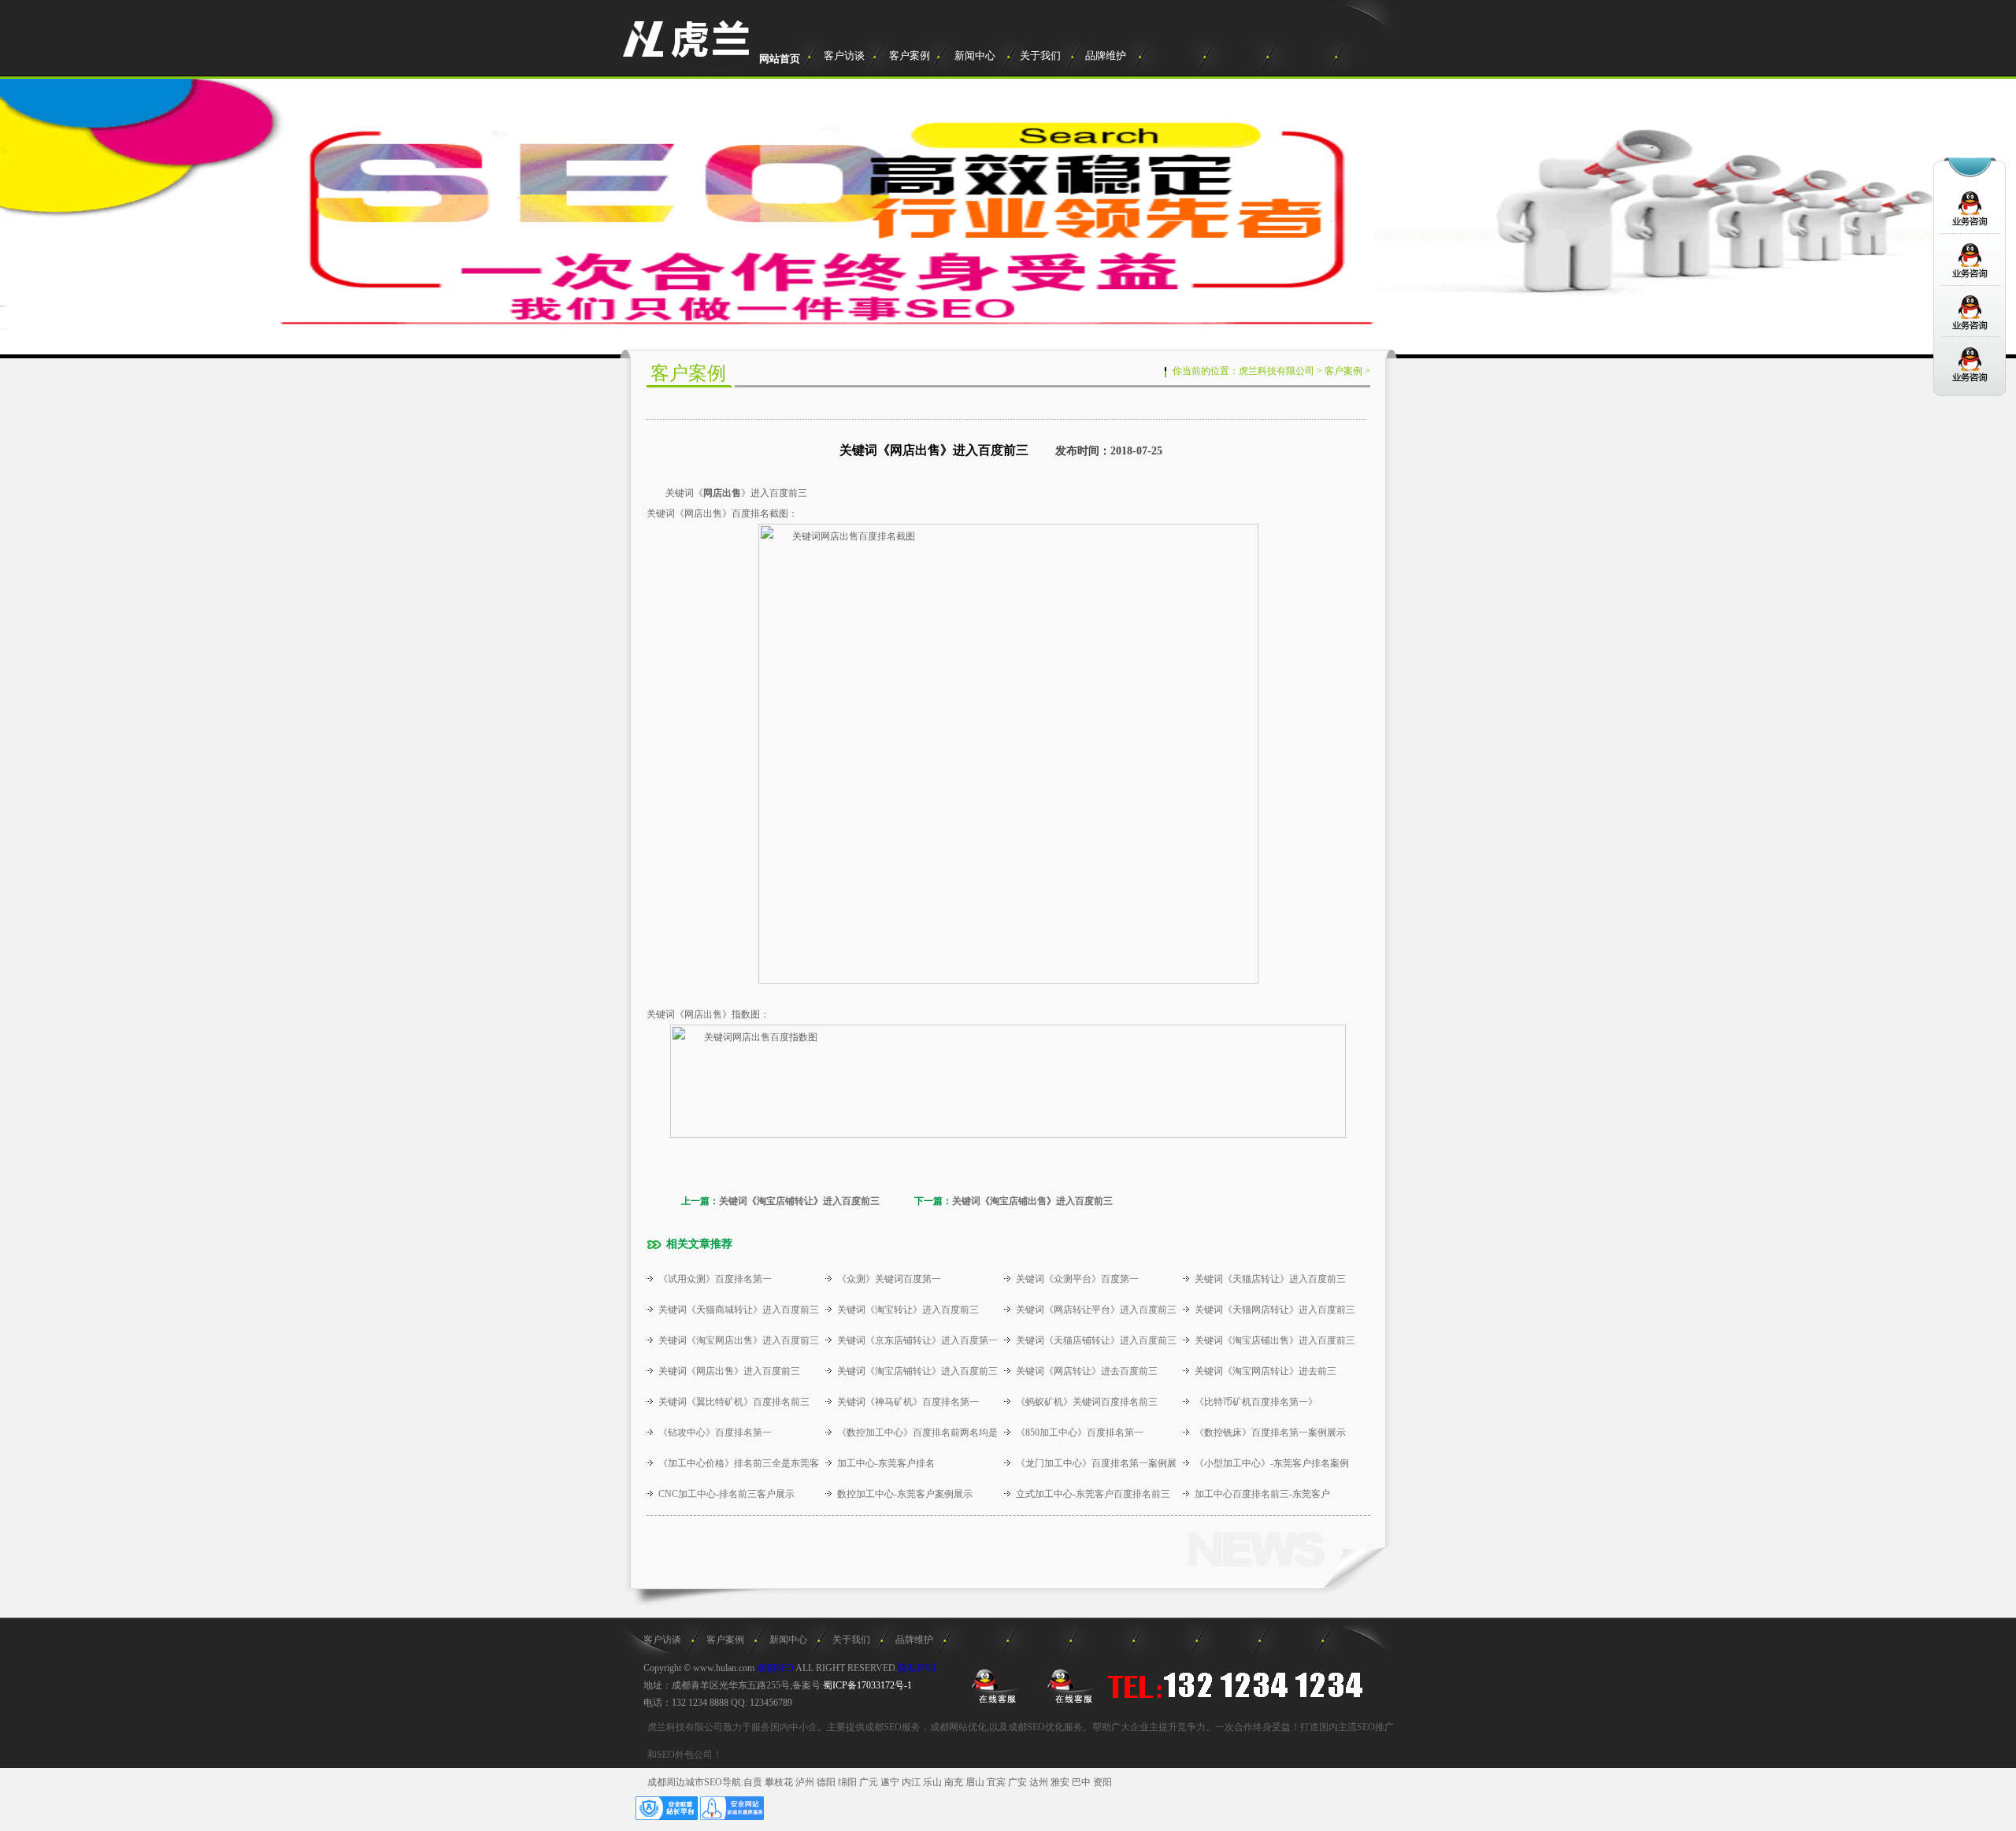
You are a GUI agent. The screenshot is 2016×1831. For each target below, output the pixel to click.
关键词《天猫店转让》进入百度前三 (1270, 1279)
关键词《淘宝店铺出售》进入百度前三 (1032, 1201)
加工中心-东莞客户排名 (886, 1463)
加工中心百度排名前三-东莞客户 (1262, 1494)
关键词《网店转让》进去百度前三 (1087, 1371)
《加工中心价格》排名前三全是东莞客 (739, 1463)
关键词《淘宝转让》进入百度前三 (908, 1310)
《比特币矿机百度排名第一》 (1256, 1402)
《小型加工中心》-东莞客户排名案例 (1272, 1463)
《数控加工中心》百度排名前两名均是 (917, 1433)
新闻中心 (975, 56)
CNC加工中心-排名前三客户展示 (726, 1494)
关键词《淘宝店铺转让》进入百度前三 (799, 1201)
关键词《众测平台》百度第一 (1077, 1279)
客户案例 (910, 56)
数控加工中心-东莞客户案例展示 (905, 1494)
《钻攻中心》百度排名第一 (715, 1433)
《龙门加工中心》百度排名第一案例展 (1096, 1463)
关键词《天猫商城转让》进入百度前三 (739, 1310)
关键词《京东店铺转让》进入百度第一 (917, 1340)
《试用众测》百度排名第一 (715, 1279)
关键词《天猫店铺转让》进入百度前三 (1096, 1340)
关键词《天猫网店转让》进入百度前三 (1275, 1310)
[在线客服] (993, 1685)
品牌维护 (1106, 56)
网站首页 (780, 59)
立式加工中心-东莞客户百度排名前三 (1093, 1494)
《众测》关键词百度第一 (889, 1279)
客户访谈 (844, 56)
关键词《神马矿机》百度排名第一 (908, 1402)
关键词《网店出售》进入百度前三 (729, 1371)
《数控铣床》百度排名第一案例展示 (1270, 1433)
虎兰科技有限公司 (1277, 371)
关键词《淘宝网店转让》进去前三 (1266, 1371)
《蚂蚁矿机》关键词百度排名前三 (1087, 1402)
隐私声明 (917, 1668)
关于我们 (1040, 56)
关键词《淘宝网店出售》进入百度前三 (739, 1340)
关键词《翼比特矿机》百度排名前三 (734, 1402)
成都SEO (775, 1668)
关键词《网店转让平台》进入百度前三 (1096, 1310)
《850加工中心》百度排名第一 (1080, 1433)
